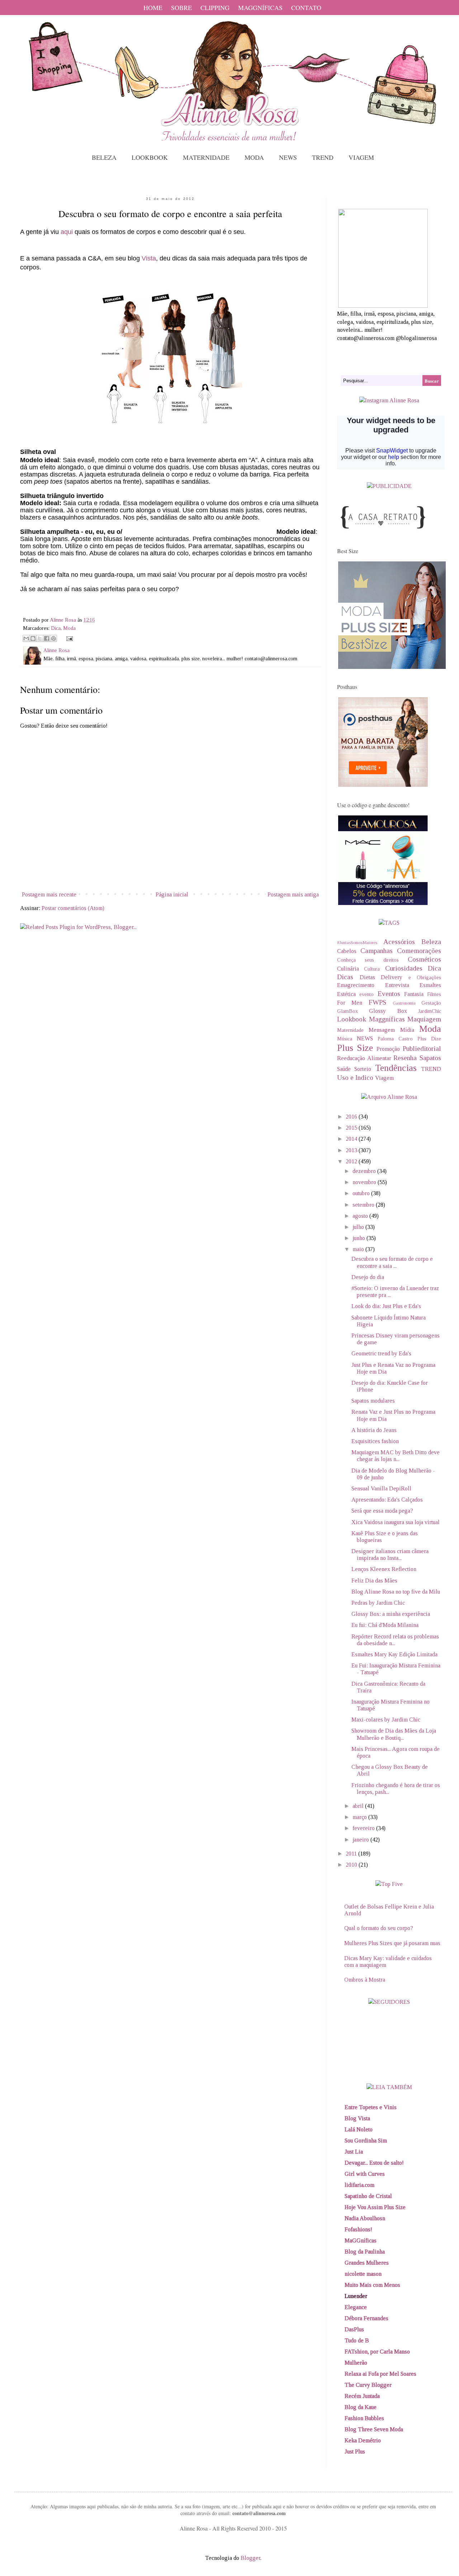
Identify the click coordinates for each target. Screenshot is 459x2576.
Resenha (405, 1058)
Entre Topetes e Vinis (371, 2107)
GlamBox (347, 1011)
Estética (346, 994)
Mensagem (382, 1030)
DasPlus (354, 2329)
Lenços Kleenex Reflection (384, 1569)
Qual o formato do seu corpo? (379, 1928)
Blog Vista (357, 2118)
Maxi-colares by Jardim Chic (386, 1720)
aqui (67, 232)
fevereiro (364, 1828)
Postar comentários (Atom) (73, 908)
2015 (352, 1128)
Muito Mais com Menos (372, 2285)
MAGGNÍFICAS (260, 8)
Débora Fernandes (366, 2318)
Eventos (389, 994)
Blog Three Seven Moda (374, 2429)
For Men (350, 1003)
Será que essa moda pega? (382, 1511)
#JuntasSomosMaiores (357, 943)
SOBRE (181, 8)
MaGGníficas (361, 2240)
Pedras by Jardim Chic (378, 1603)
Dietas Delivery (381, 977)
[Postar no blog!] (33, 638)
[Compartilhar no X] (40, 638)
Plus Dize (429, 1039)
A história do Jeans (374, 1430)
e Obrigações (425, 977)
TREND (323, 157)
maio (359, 1249)
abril (359, 1806)
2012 (352, 1161)
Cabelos (347, 951)
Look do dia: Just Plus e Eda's (386, 1306)
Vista (149, 258)
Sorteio (363, 1069)
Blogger (250, 2558)
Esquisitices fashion (375, 1441)
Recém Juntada (362, 2396)
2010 (352, 1865)
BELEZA (104, 157)
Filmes (434, 994)
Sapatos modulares (373, 1401)
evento (366, 994)
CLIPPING (215, 8)
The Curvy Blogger (368, 2385)
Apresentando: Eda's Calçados (387, 1500)
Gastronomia (404, 1003)
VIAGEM (361, 157)
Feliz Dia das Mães (374, 1581)
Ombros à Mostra (365, 1980)
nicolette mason (363, 2274)
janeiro (361, 1840)
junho (359, 1238)
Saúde (344, 1069)
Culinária (348, 969)
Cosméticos (424, 959)
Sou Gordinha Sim (366, 2141)
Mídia (407, 1030)
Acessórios (399, 942)
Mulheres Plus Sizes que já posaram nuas (392, 1943)
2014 (352, 1139)
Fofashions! (358, 2229)
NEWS (288, 157)
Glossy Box (388, 1011)
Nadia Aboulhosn (365, 2218)
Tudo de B (357, 2340)
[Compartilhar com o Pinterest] (53, 638)
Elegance (356, 2307)
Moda (69, 628)
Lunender (356, 2296)
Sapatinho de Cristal (368, 2196)
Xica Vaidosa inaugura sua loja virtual (396, 1522)
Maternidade (350, 1030)
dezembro (365, 1171)
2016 (352, 1117)
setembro (364, 1205)
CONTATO (306, 8)
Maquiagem (424, 1019)
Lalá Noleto (359, 2129)
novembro (365, 1182)
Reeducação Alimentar (364, 1058)
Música (345, 1039)
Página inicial (172, 894)
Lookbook (352, 1019)
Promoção (388, 1049)
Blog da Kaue (361, 2407)
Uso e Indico (355, 1078)
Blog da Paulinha (365, 2252)
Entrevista (397, 985)
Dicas (345, 977)
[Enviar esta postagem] (68, 638)
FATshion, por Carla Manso (377, 2352)
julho (359, 1227)
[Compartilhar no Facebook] (47, 638)
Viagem (384, 1078)
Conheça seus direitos (368, 960)
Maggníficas (387, 1019)
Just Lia (354, 2152)
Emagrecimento (356, 985)
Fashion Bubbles (364, 2418)
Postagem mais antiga (293, 894)
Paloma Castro (395, 1039)
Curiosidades (404, 968)
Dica (56, 628)
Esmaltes (430, 985)
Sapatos (430, 1058)
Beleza (431, 942)
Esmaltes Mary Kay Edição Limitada (394, 1654)
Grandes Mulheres (367, 2263)
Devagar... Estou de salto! (374, 2163)
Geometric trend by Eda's (381, 1353)
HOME (153, 8)
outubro (362, 1193)
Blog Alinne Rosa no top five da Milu (396, 1592)
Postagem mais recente (49, 894)
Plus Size (355, 1048)
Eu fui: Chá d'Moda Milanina (385, 1625)
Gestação (431, 1003)
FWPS (377, 1002)
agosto (361, 1216)
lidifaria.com (359, 2185)
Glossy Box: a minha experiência (391, 1614)
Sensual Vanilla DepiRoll (381, 1488)
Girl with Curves (365, 2174)
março (360, 1817)
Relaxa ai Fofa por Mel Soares (380, 2374)
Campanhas (377, 951)
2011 (352, 1854)
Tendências (396, 1068)
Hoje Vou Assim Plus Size (375, 2207)
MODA (254, 157)
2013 (352, 1150)
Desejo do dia (368, 1277)
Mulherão (356, 2363)
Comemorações (419, 951)
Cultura (372, 969)
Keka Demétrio (363, 2440)
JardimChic (430, 1011)
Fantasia (414, 994)
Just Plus (355, 2451)
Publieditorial (422, 1048)
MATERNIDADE (206, 157)
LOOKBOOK (150, 157)
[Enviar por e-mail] (26, 638)
